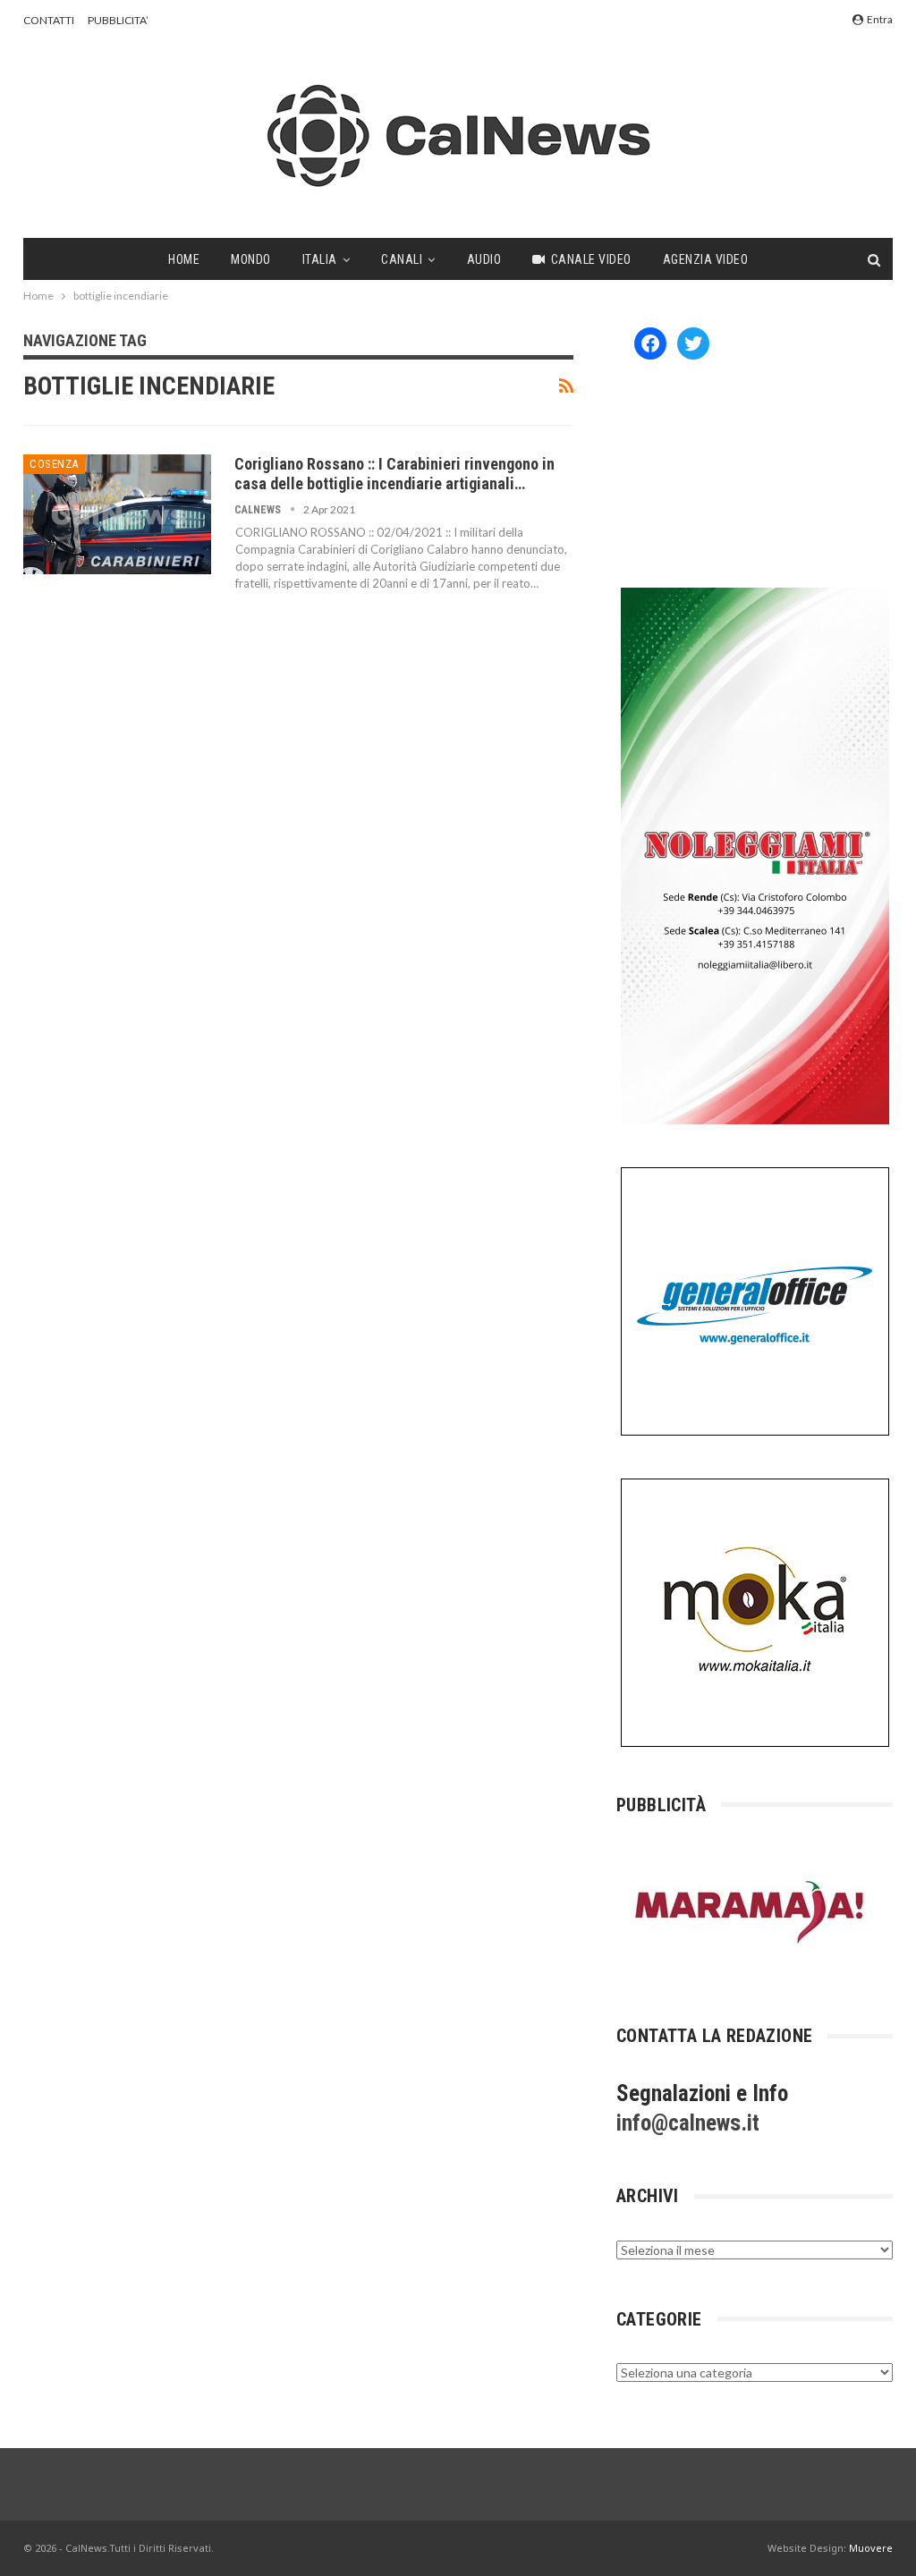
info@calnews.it (688, 2123)
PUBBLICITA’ (118, 20)
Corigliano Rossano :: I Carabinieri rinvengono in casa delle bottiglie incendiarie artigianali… (394, 474)
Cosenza (54, 464)
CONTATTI (49, 20)
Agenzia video (706, 259)
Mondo (251, 259)
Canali (402, 259)
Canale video (591, 259)
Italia (320, 259)
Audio (484, 259)
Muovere (871, 2548)
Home (184, 259)
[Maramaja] (751, 1912)
